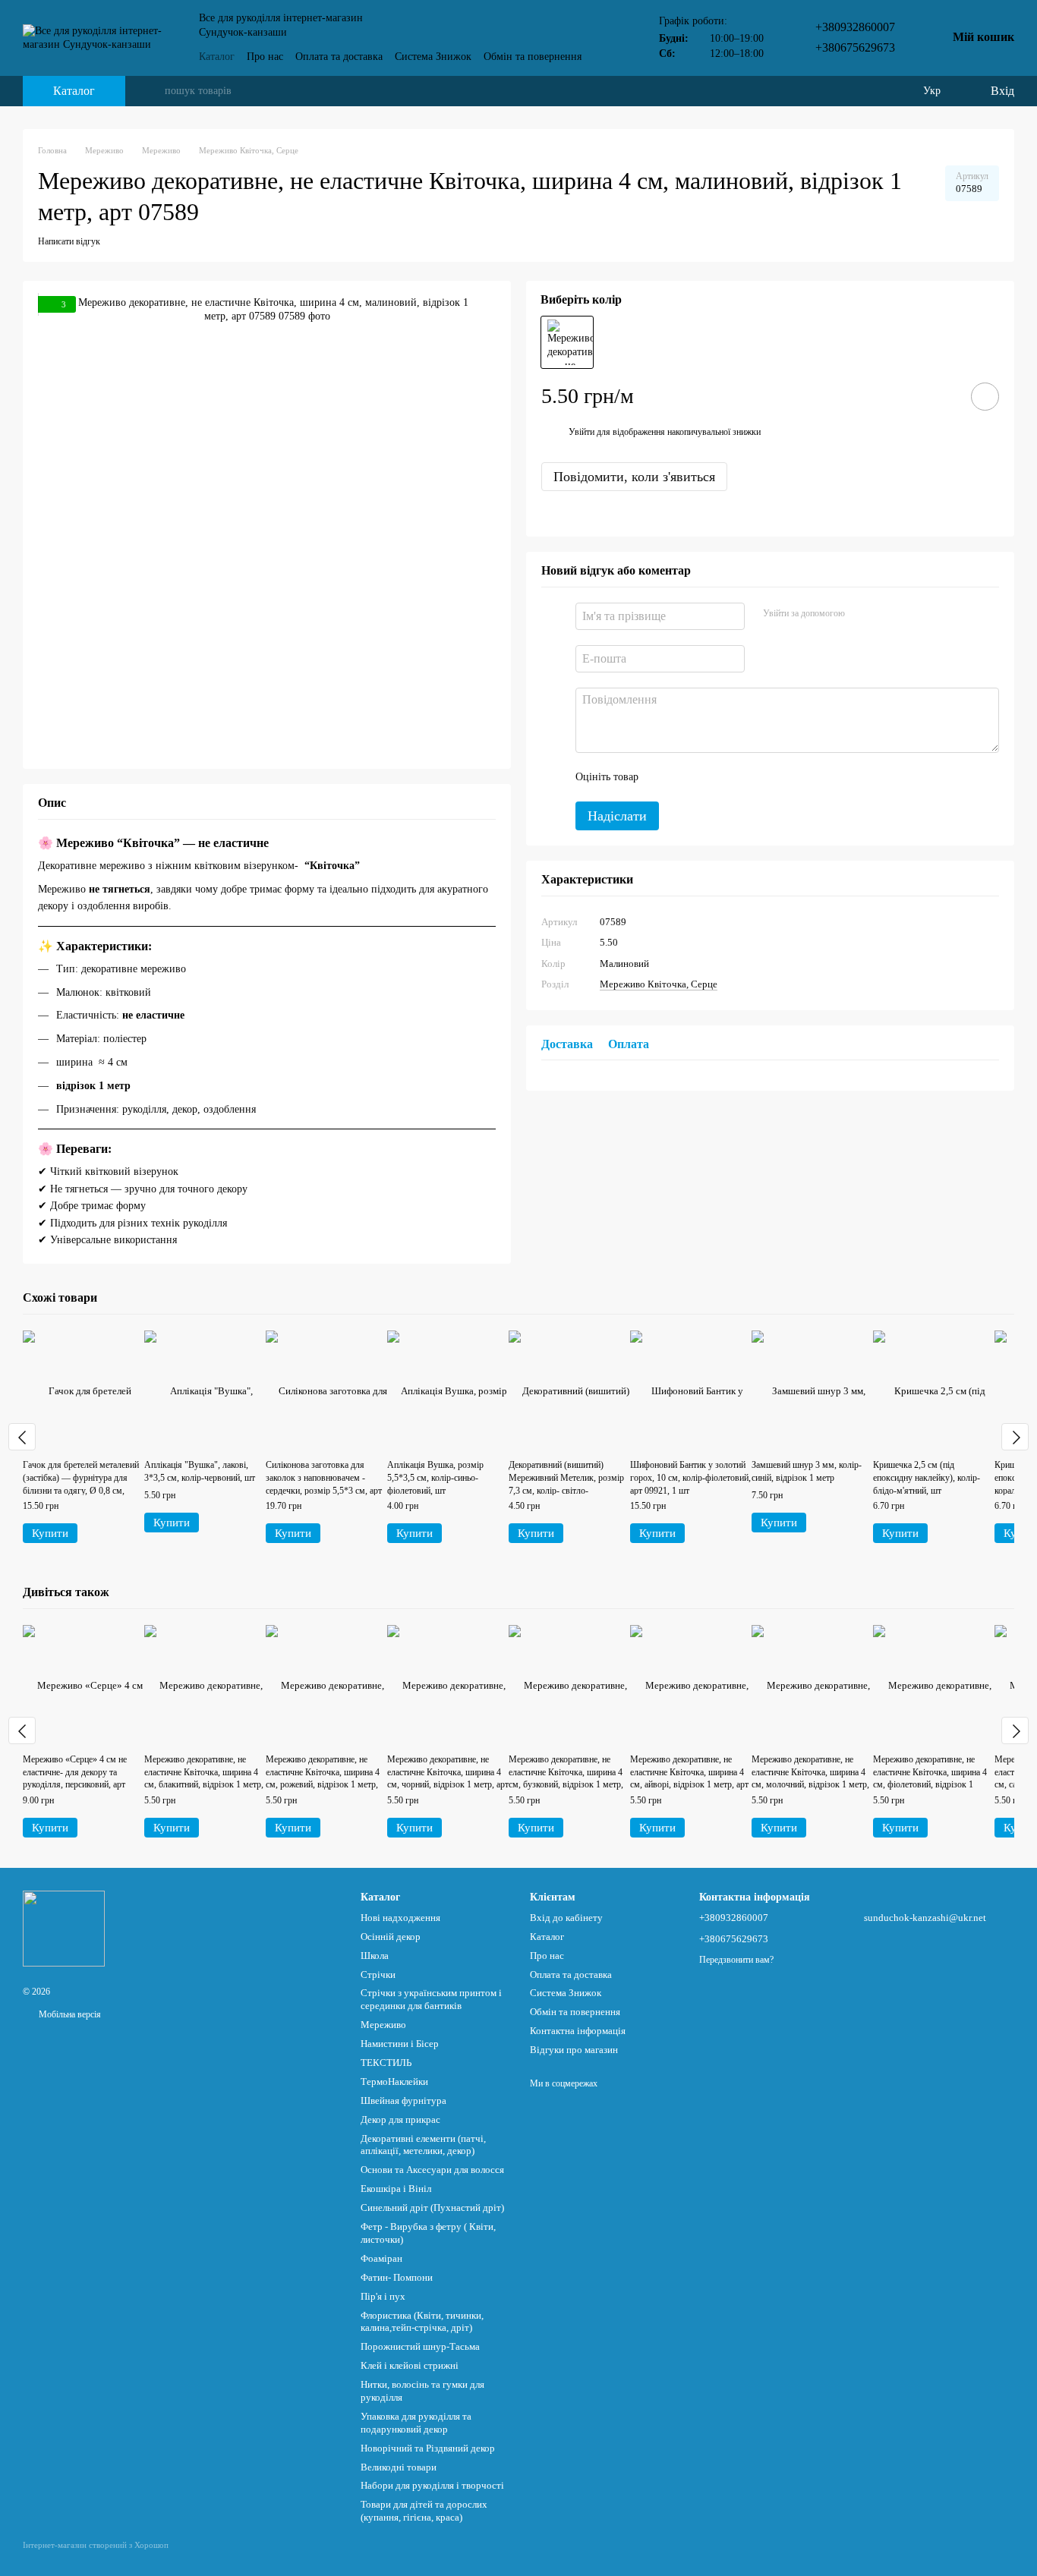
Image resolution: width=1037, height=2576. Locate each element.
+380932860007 (855, 27)
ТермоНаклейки (394, 2082)
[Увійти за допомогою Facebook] (862, 613)
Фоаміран (381, 2258)
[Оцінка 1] (663, 776)
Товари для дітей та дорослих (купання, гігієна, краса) (424, 2511)
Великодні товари (399, 2467)
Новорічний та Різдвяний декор (428, 2448)
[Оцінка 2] (688, 776)
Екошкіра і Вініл (396, 2189)
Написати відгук (69, 241)
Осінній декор (391, 1937)
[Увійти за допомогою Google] (886, 613)
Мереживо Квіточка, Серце (659, 984)
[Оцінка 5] (761, 776)
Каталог (217, 57)
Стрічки (378, 1975)
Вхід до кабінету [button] (566, 1918)
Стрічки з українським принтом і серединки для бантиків (431, 1999)
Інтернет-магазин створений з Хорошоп (96, 2545)
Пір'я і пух (383, 2296)
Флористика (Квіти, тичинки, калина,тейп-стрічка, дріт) (422, 2322)
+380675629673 (855, 47)
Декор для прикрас (400, 2119)
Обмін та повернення (533, 57)
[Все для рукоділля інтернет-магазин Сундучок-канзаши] (64, 1927)
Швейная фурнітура (403, 2100)
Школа (375, 1956)
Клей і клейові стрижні (410, 2365)
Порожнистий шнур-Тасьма (420, 2346)
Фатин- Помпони (397, 2277)
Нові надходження (400, 1918)
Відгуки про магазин (574, 2050)
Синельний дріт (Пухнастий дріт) (432, 2208)
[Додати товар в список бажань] (985, 397)
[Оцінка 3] (712, 776)
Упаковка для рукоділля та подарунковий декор (416, 2423)
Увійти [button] (582, 432)
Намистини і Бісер (400, 2044)
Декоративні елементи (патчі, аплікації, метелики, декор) (423, 2145)
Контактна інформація (578, 2031)
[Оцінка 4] (736, 776)
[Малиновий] (567, 342)
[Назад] (22, 1437)
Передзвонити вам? (736, 1960)
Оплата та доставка (339, 57)
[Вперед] (1015, 1437)
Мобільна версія (69, 2014)
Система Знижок (433, 57)
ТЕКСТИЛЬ (386, 2063)
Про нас (265, 57)
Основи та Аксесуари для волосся (432, 2170)
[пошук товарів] (153, 91)
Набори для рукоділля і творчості (432, 2485)
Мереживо (383, 2025)
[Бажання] (900, 91)
